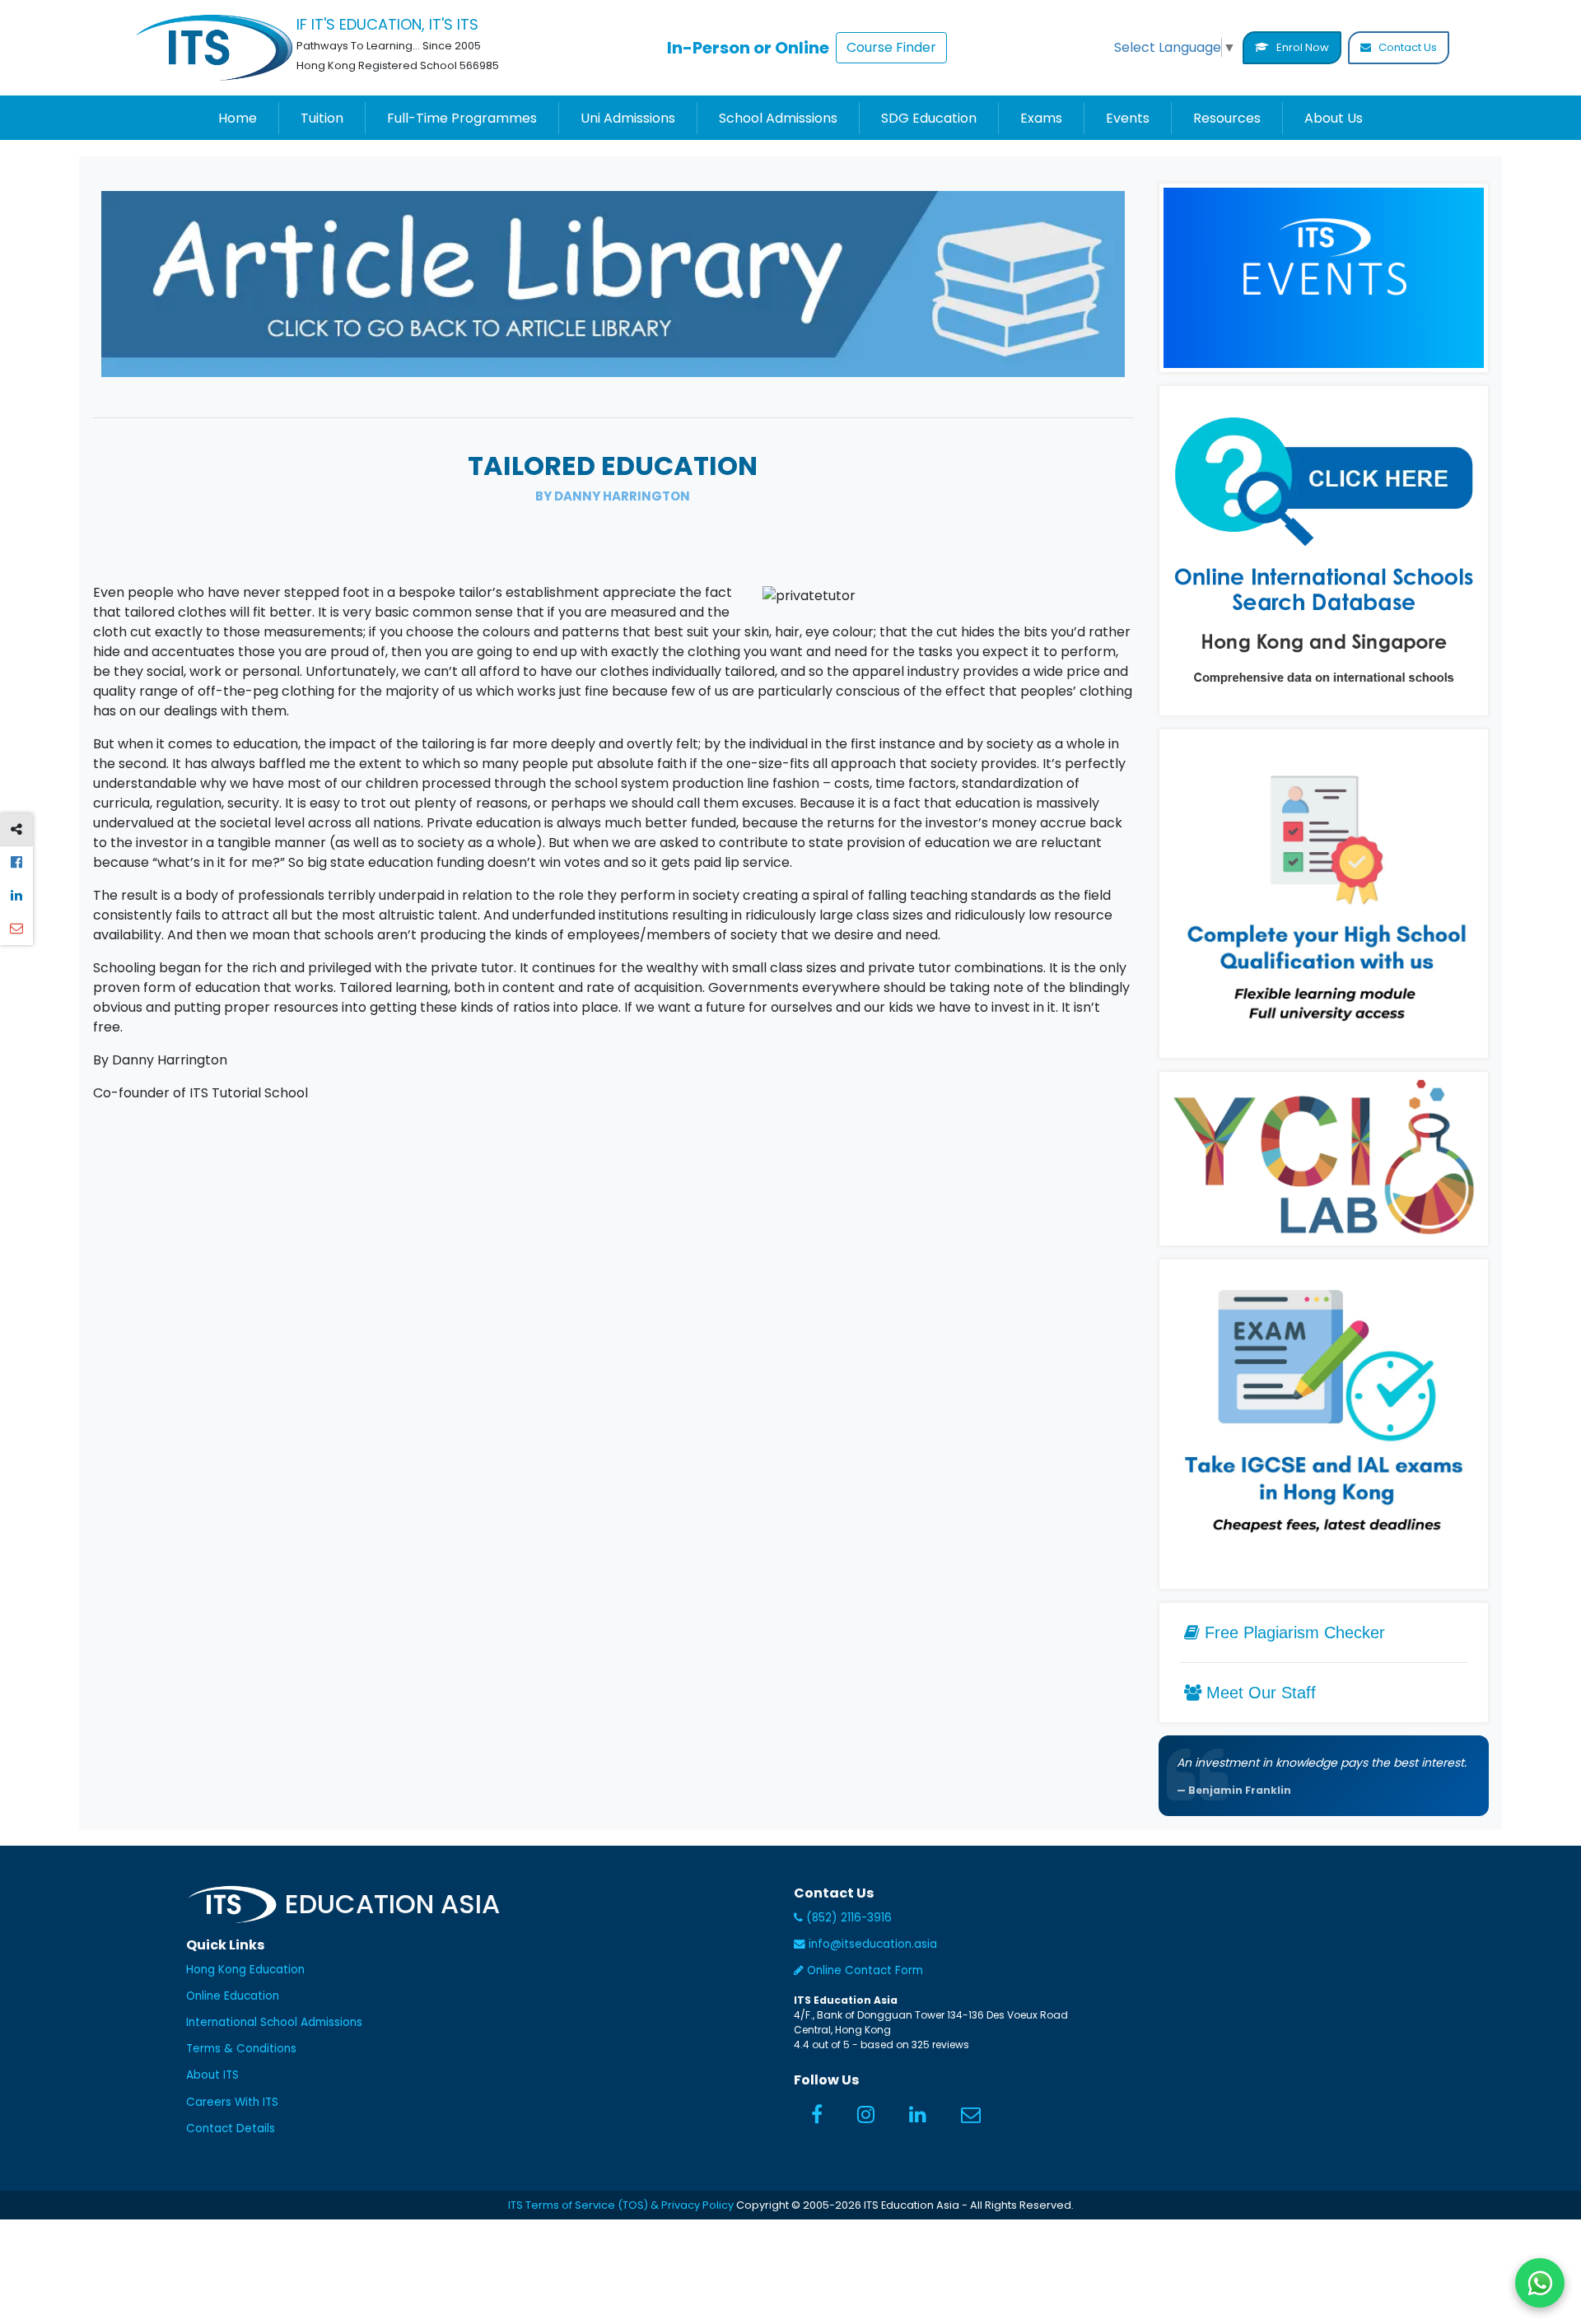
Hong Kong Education (245, 1970)
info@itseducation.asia (873, 1944)
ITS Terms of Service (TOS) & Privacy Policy (621, 2205)
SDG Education (929, 118)
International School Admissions (274, 2022)
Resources (1227, 118)
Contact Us (1406, 47)
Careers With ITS (232, 2102)
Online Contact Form (863, 1970)
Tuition (322, 118)
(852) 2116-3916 (847, 1918)
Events (1128, 118)
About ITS (212, 2075)
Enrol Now (1301, 47)
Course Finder (891, 47)
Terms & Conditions (241, 2049)
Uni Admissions (628, 118)
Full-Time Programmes (462, 118)
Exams (1041, 118)
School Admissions (778, 118)
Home (238, 118)
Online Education (233, 1996)
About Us (1334, 118)
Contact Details (231, 2128)
